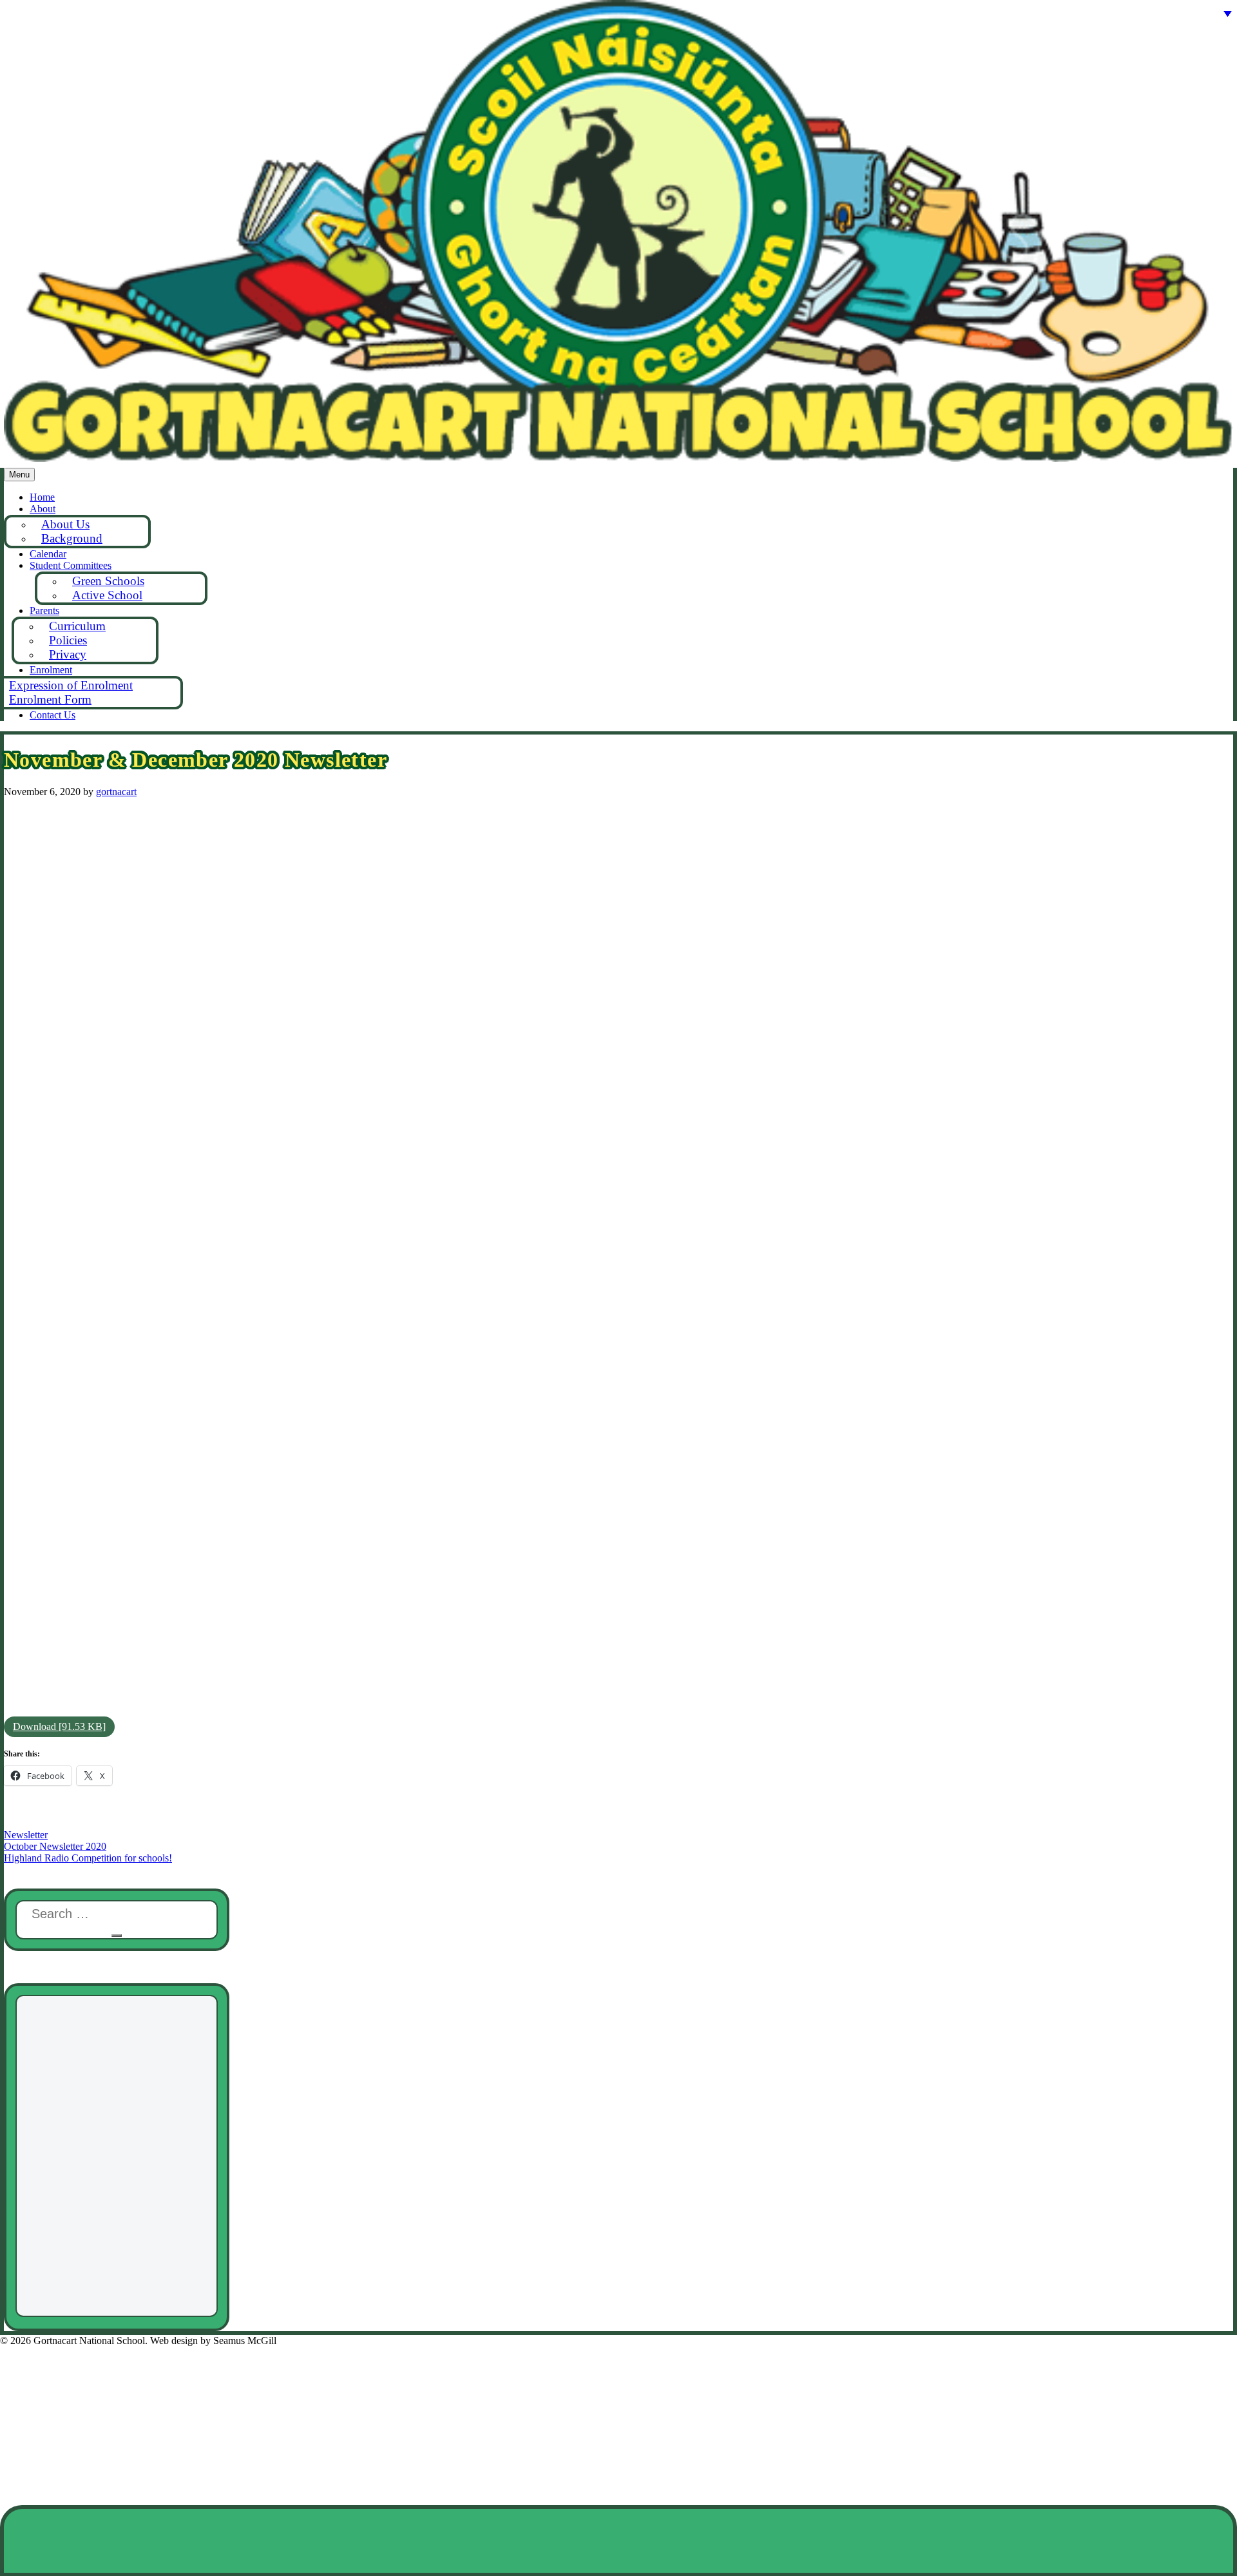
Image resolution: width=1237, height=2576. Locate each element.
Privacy (68, 654)
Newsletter (26, 1835)
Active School (107, 595)
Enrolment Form (50, 699)
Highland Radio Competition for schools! (88, 1858)
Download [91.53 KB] (59, 1726)
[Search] (117, 1936)
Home (42, 497)
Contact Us (53, 715)
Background (72, 538)
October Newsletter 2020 (55, 1846)
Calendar (48, 554)
